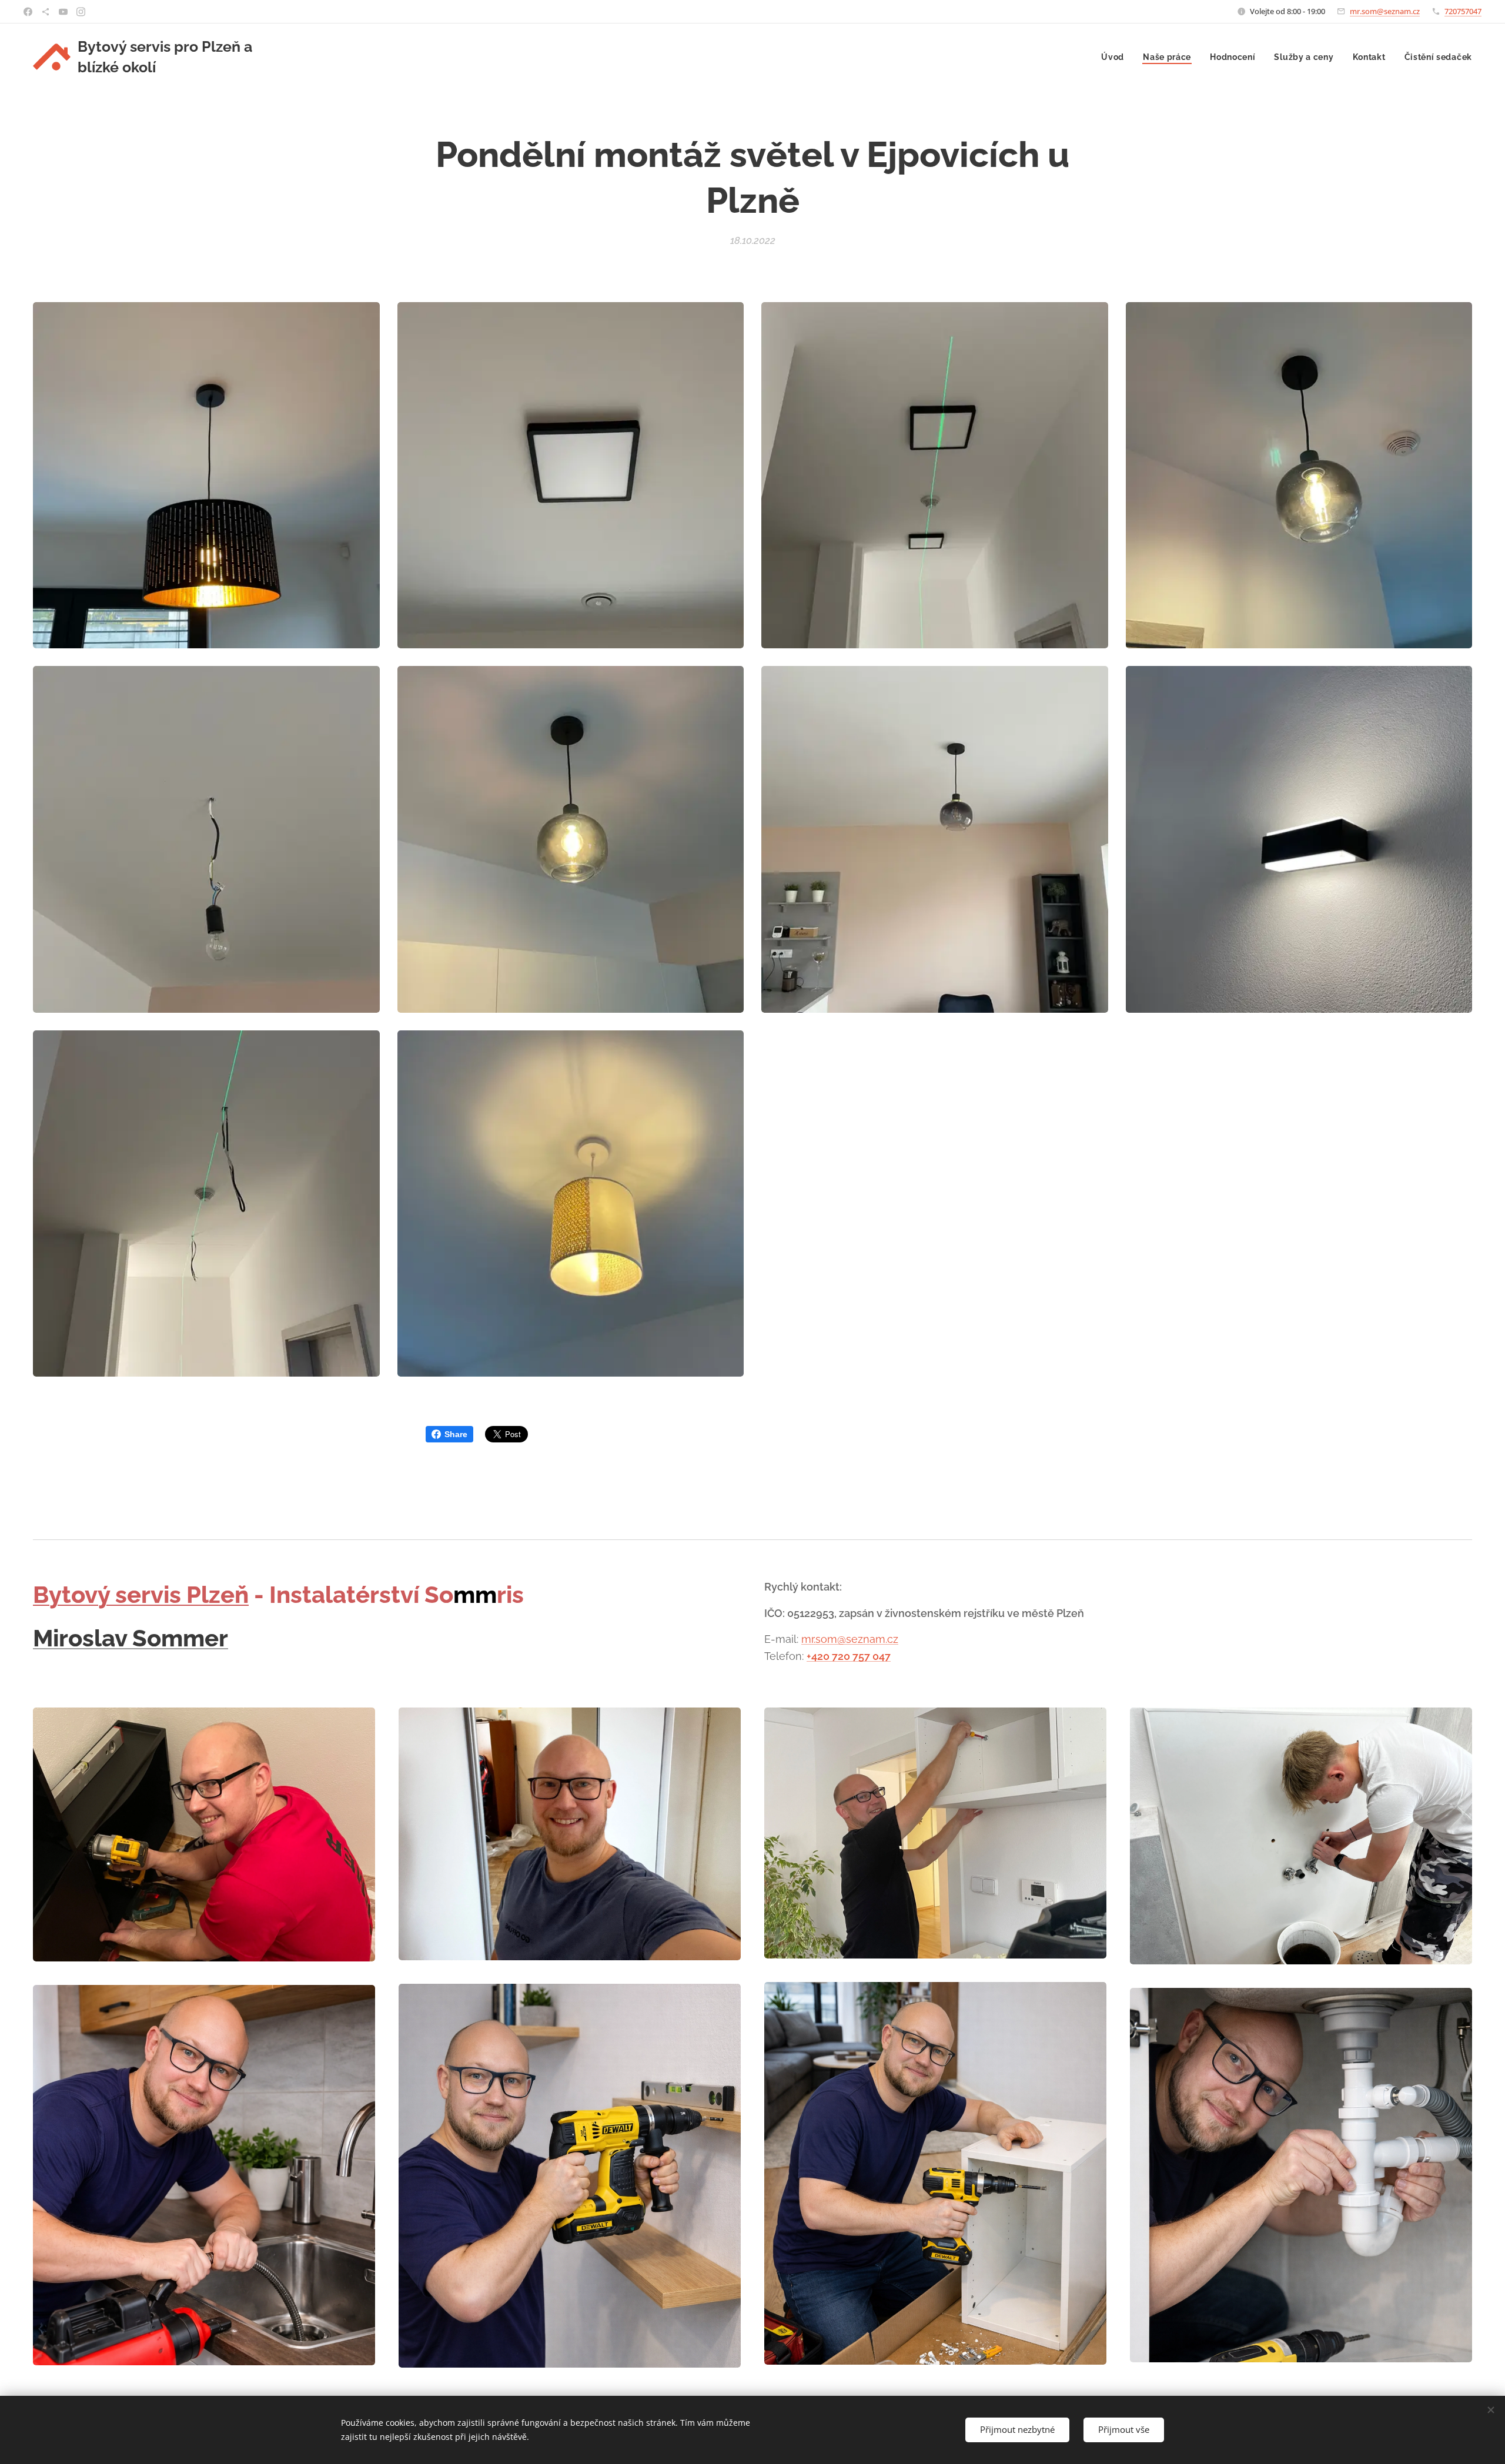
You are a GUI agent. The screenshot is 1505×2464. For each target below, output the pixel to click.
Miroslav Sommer (131, 1638)
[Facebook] (28, 12)
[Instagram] (81, 12)
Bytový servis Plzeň (141, 1594)
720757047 (1463, 11)
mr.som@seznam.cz (1385, 11)
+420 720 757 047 (849, 1656)
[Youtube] (63, 12)
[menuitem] (1116, 57)
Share (456, 1434)
